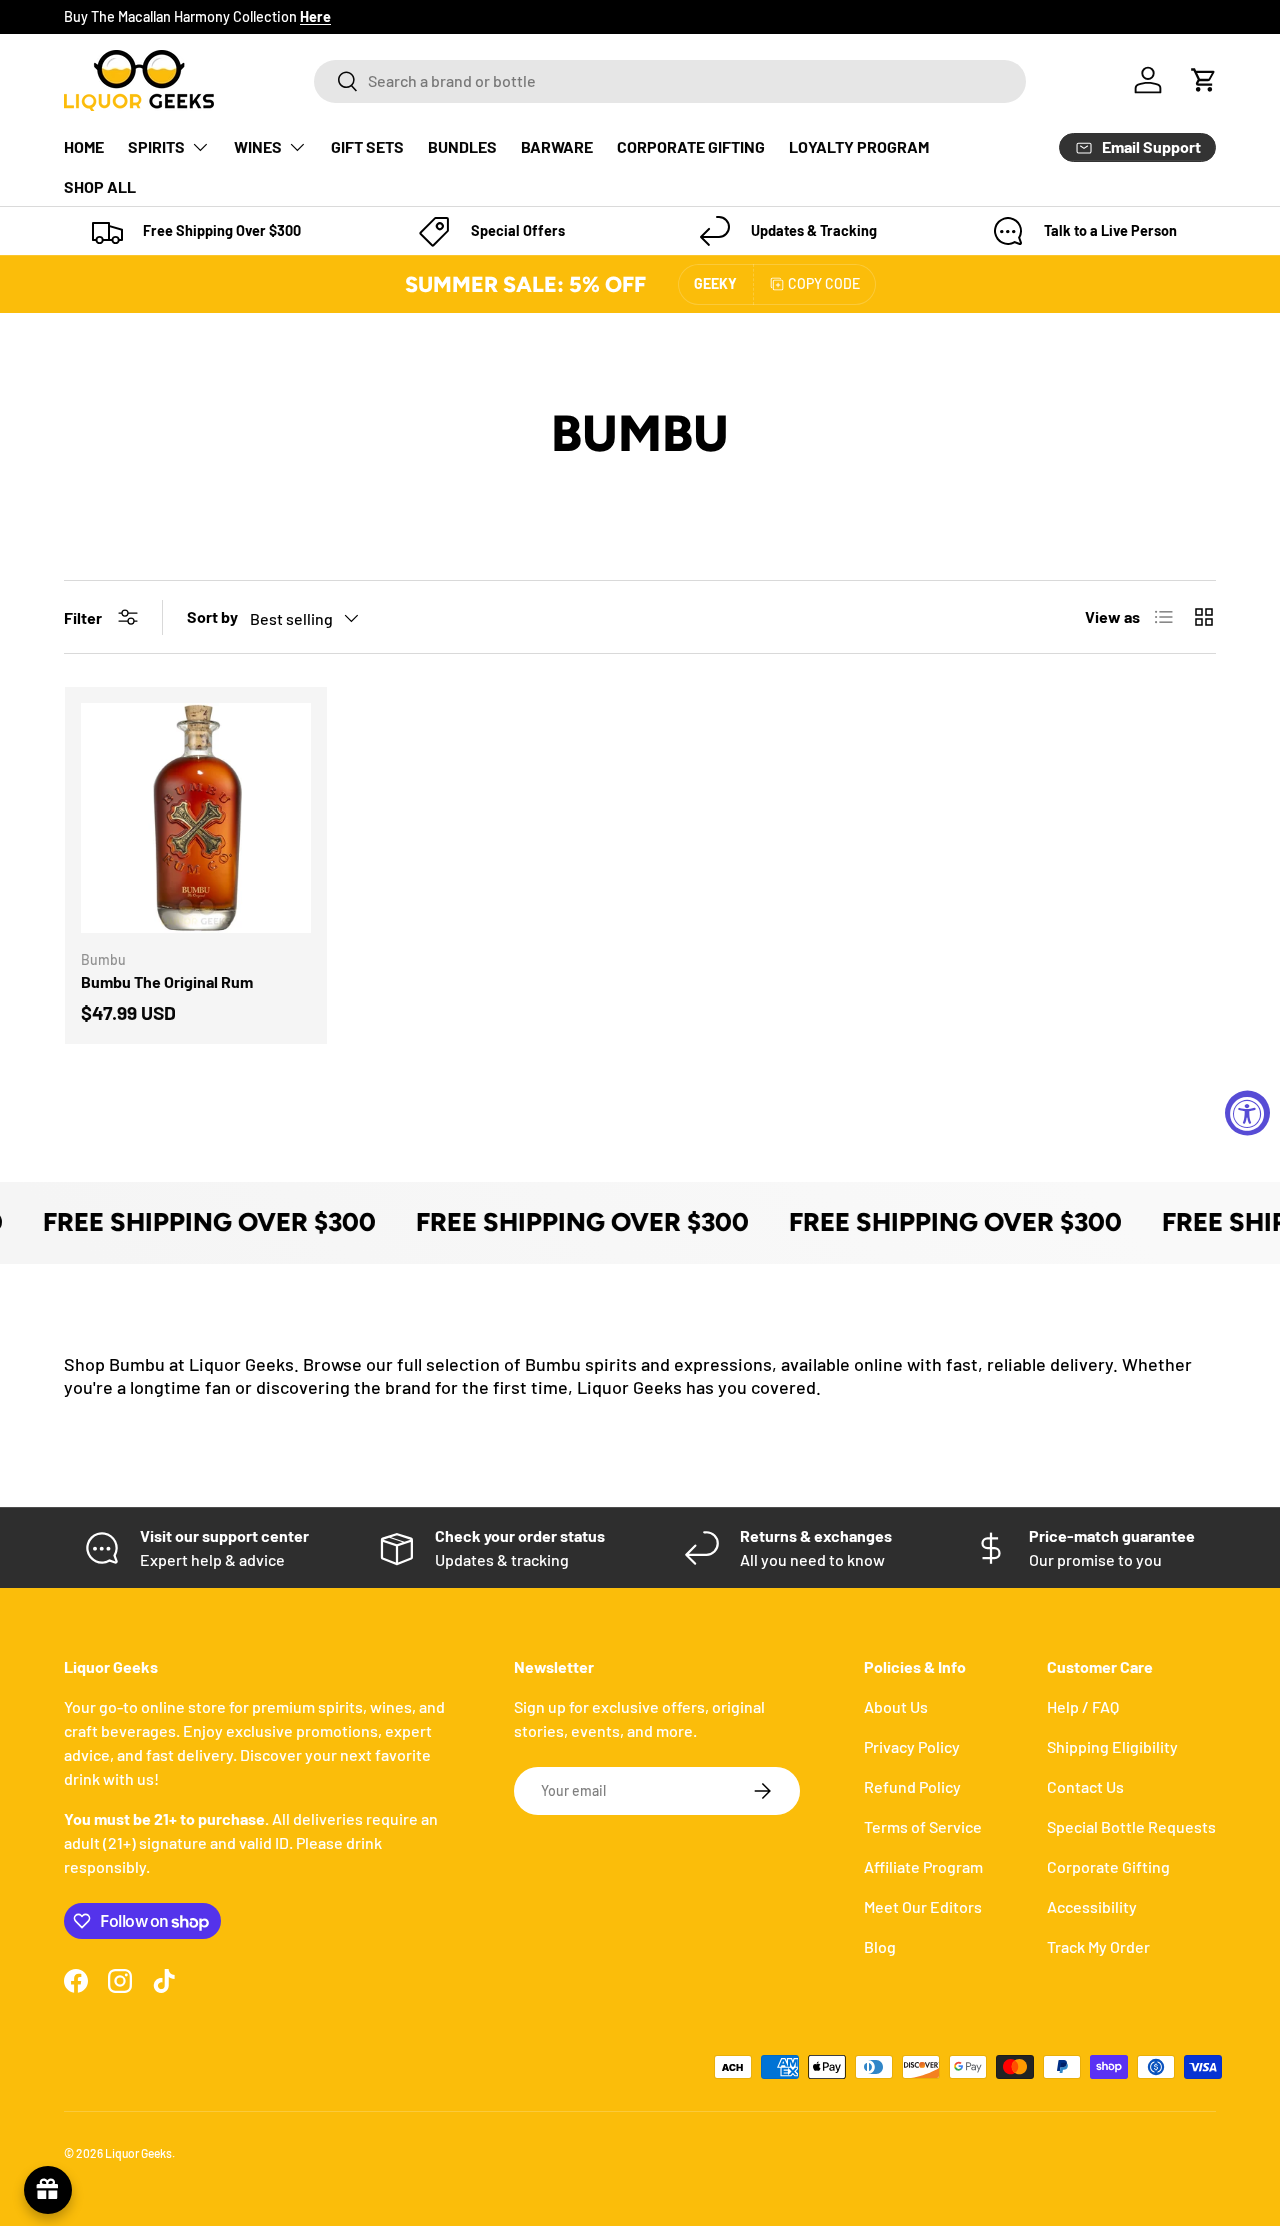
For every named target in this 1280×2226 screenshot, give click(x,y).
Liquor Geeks (138, 2153)
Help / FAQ (1083, 1706)
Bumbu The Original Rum (167, 981)
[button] (1204, 80)
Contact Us (1085, 1786)
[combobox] (670, 80)
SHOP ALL (100, 186)
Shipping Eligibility (1112, 1746)
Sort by (212, 616)
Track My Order (1098, 1946)
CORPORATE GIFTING (691, 146)
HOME (84, 146)
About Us (896, 1706)
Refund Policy (912, 1786)
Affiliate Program (923, 1866)
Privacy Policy (912, 1746)
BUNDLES (462, 146)
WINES (258, 146)
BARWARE (557, 146)
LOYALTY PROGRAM (859, 146)
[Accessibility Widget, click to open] (1247, 1113)
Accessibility (1092, 1906)
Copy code (824, 283)
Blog (880, 1946)
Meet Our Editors (923, 1906)
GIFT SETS (367, 146)
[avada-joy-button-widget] (48, 2190)
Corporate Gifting (1108, 1866)
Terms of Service (923, 1826)
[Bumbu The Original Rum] (196, 818)
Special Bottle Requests (1131, 1826)
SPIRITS (156, 146)
